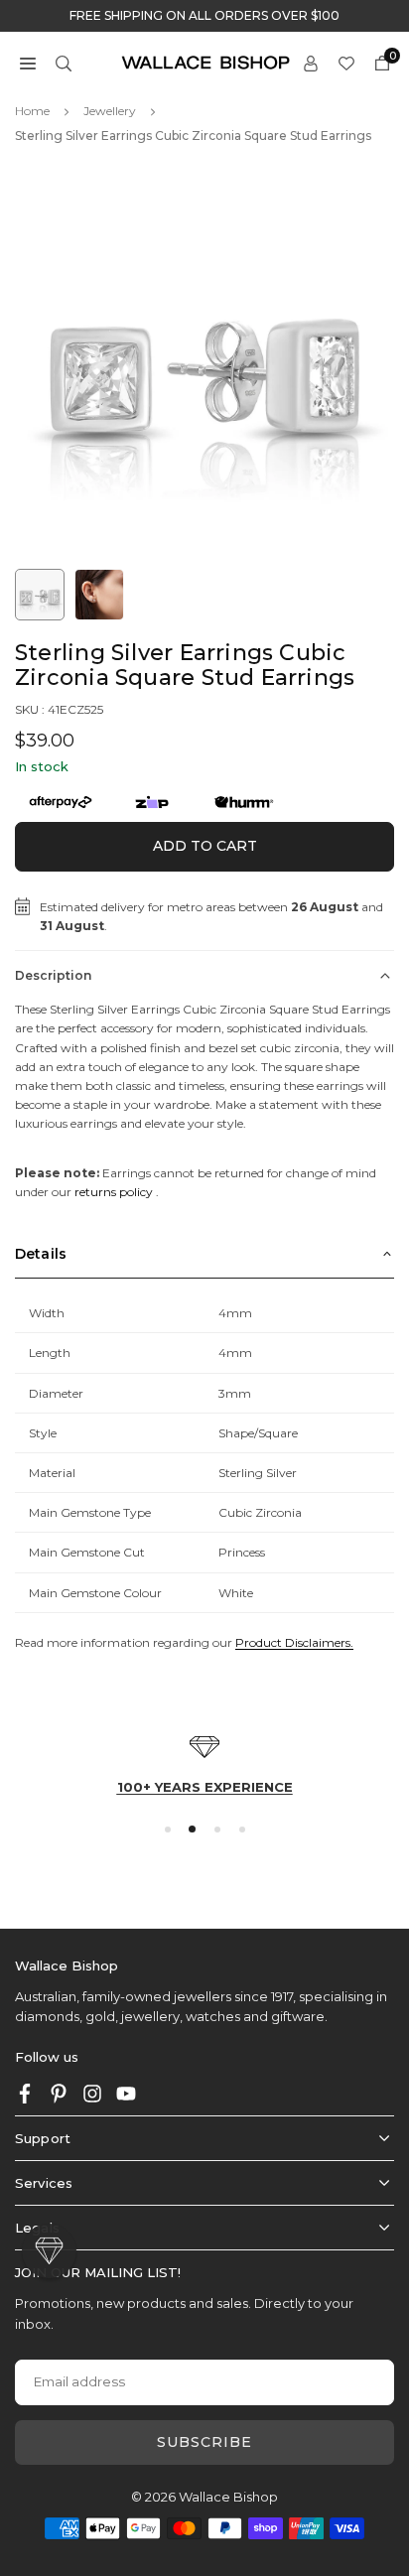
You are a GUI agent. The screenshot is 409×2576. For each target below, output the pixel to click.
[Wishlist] (346, 62)
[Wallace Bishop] (205, 61)
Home (32, 111)
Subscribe (204, 2442)
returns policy (114, 1192)
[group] (204, 359)
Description (53, 975)
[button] (28, 62)
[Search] (64, 62)
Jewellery (110, 111)
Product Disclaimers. (294, 1642)
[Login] (311, 62)
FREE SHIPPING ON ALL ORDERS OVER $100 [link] (204, 16)
